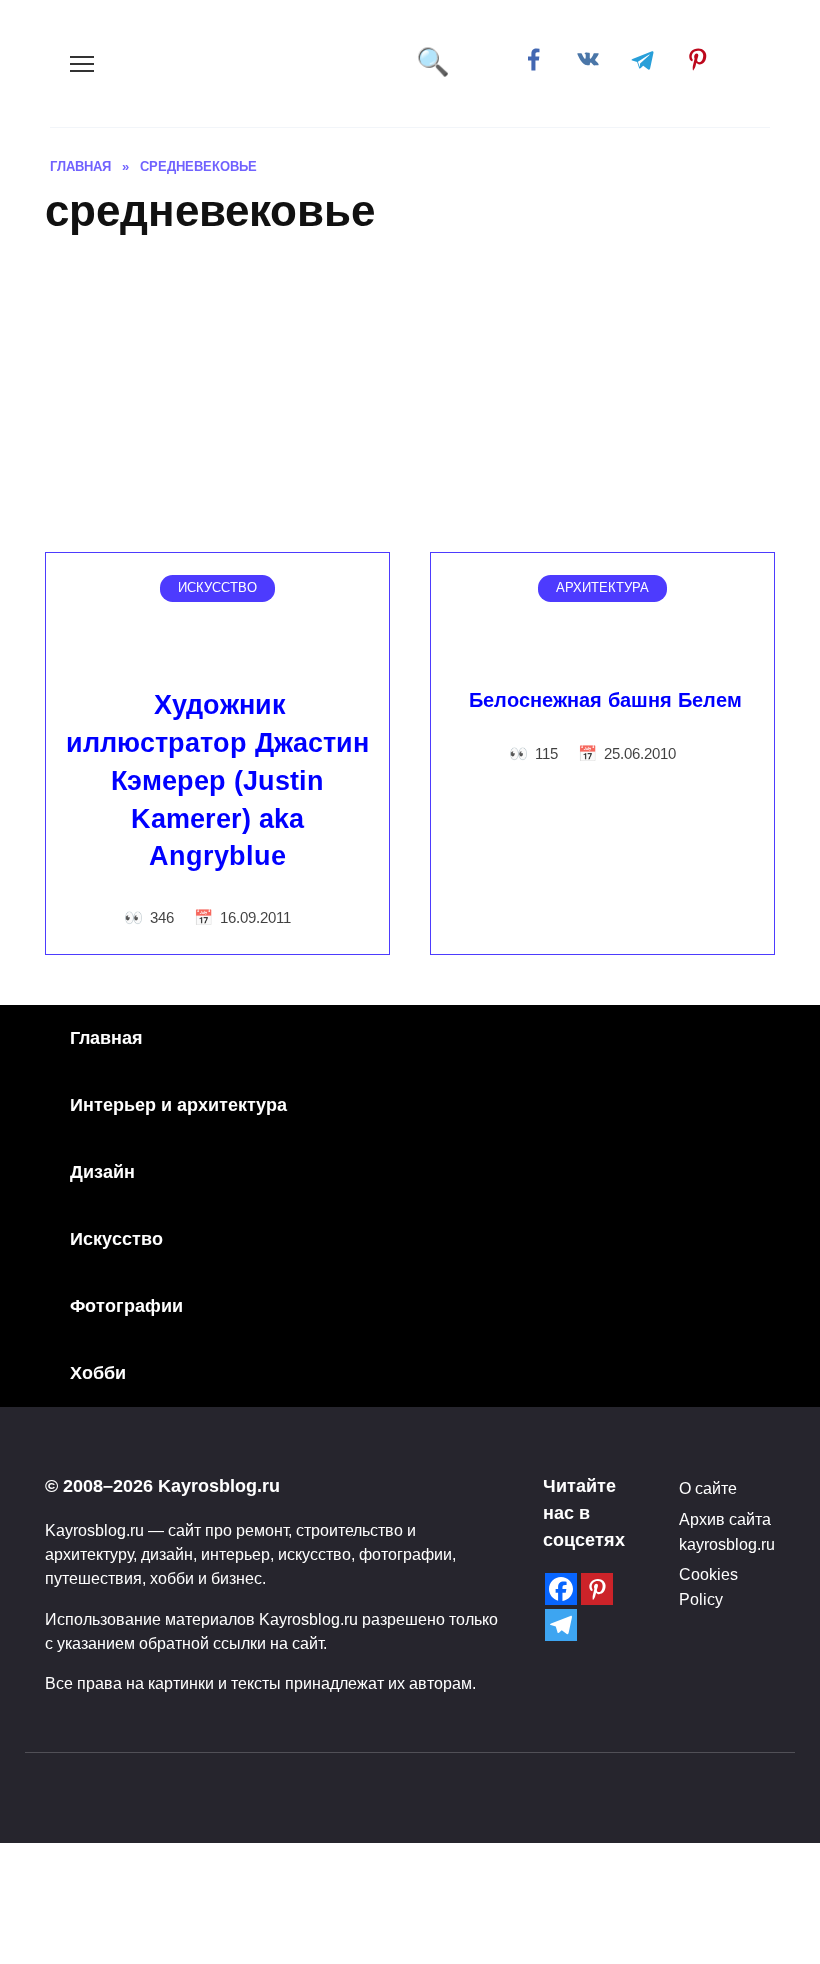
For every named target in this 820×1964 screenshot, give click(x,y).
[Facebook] (561, 1589)
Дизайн (102, 1172)
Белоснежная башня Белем (605, 700)
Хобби (98, 1373)
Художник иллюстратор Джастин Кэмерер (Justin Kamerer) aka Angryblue (217, 780)
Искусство (116, 1239)
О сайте (708, 1488)
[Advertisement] (410, 402)
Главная (106, 1038)
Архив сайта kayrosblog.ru (727, 1531)
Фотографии (126, 1306)
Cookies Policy (708, 1586)
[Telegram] (561, 1625)
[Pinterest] (597, 1589)
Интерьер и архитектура (178, 1105)
